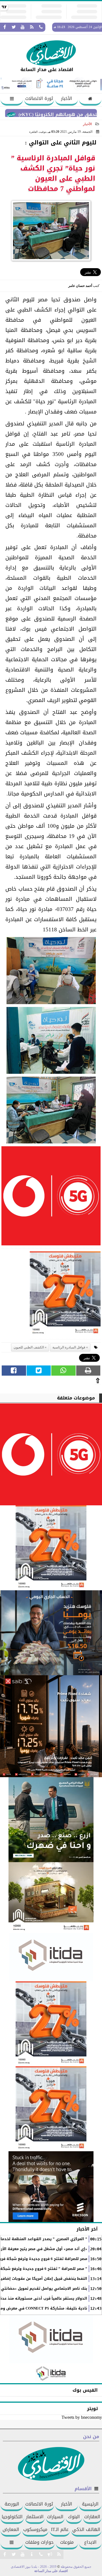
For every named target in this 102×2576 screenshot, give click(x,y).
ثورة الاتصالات (39, 98)
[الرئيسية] (90, 100)
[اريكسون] (51, 2187)
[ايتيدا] (51, 1957)
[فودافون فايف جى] (51, 1197)
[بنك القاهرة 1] (65, 1295)
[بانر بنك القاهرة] (51, 2024)
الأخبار (67, 98)
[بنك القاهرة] (51, 1633)
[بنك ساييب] (51, 1726)
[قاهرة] (51, 2109)
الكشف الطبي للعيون (29, 1347)
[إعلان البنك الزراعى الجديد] (51, 1820)
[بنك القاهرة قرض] (51, 1898)
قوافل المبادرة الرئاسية (69, 1347)
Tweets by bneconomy (82, 2417)
